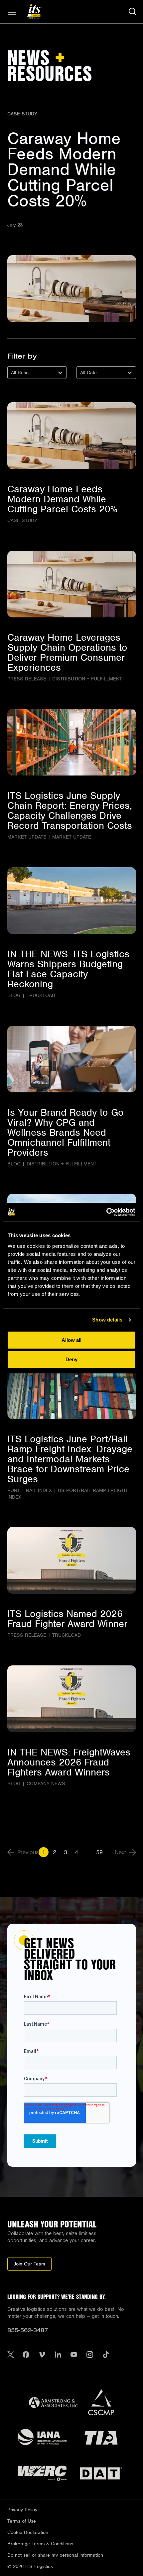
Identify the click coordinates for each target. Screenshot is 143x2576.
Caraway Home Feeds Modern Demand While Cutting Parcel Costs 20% (64, 169)
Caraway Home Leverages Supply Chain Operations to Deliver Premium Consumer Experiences (67, 652)
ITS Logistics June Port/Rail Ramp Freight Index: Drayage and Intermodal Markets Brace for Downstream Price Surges (70, 1459)
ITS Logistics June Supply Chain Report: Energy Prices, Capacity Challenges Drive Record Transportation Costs (70, 811)
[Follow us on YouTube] (74, 2355)
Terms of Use (22, 2521)
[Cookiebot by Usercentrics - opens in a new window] (106, 1212)
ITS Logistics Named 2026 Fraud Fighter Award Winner (67, 1619)
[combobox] (12, 373)
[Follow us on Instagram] (90, 2355)
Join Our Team (29, 2264)
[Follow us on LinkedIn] (58, 2355)
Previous (28, 1852)
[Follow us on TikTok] (106, 2355)
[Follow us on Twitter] (11, 2355)
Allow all (71, 1340)
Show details (107, 1320)
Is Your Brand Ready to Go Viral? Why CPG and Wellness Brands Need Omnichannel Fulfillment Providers (66, 1132)
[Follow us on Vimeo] (42, 2355)
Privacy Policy (22, 2510)
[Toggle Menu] (12, 12)
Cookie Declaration (28, 2532)
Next (120, 1852)
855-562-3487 (28, 2330)
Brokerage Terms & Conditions (40, 2544)
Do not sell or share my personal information (55, 2555)
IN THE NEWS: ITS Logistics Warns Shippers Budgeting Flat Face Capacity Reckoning (68, 969)
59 (99, 1852)
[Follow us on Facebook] (26, 2355)
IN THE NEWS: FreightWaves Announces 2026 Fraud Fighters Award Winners (69, 1762)
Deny (71, 1359)
